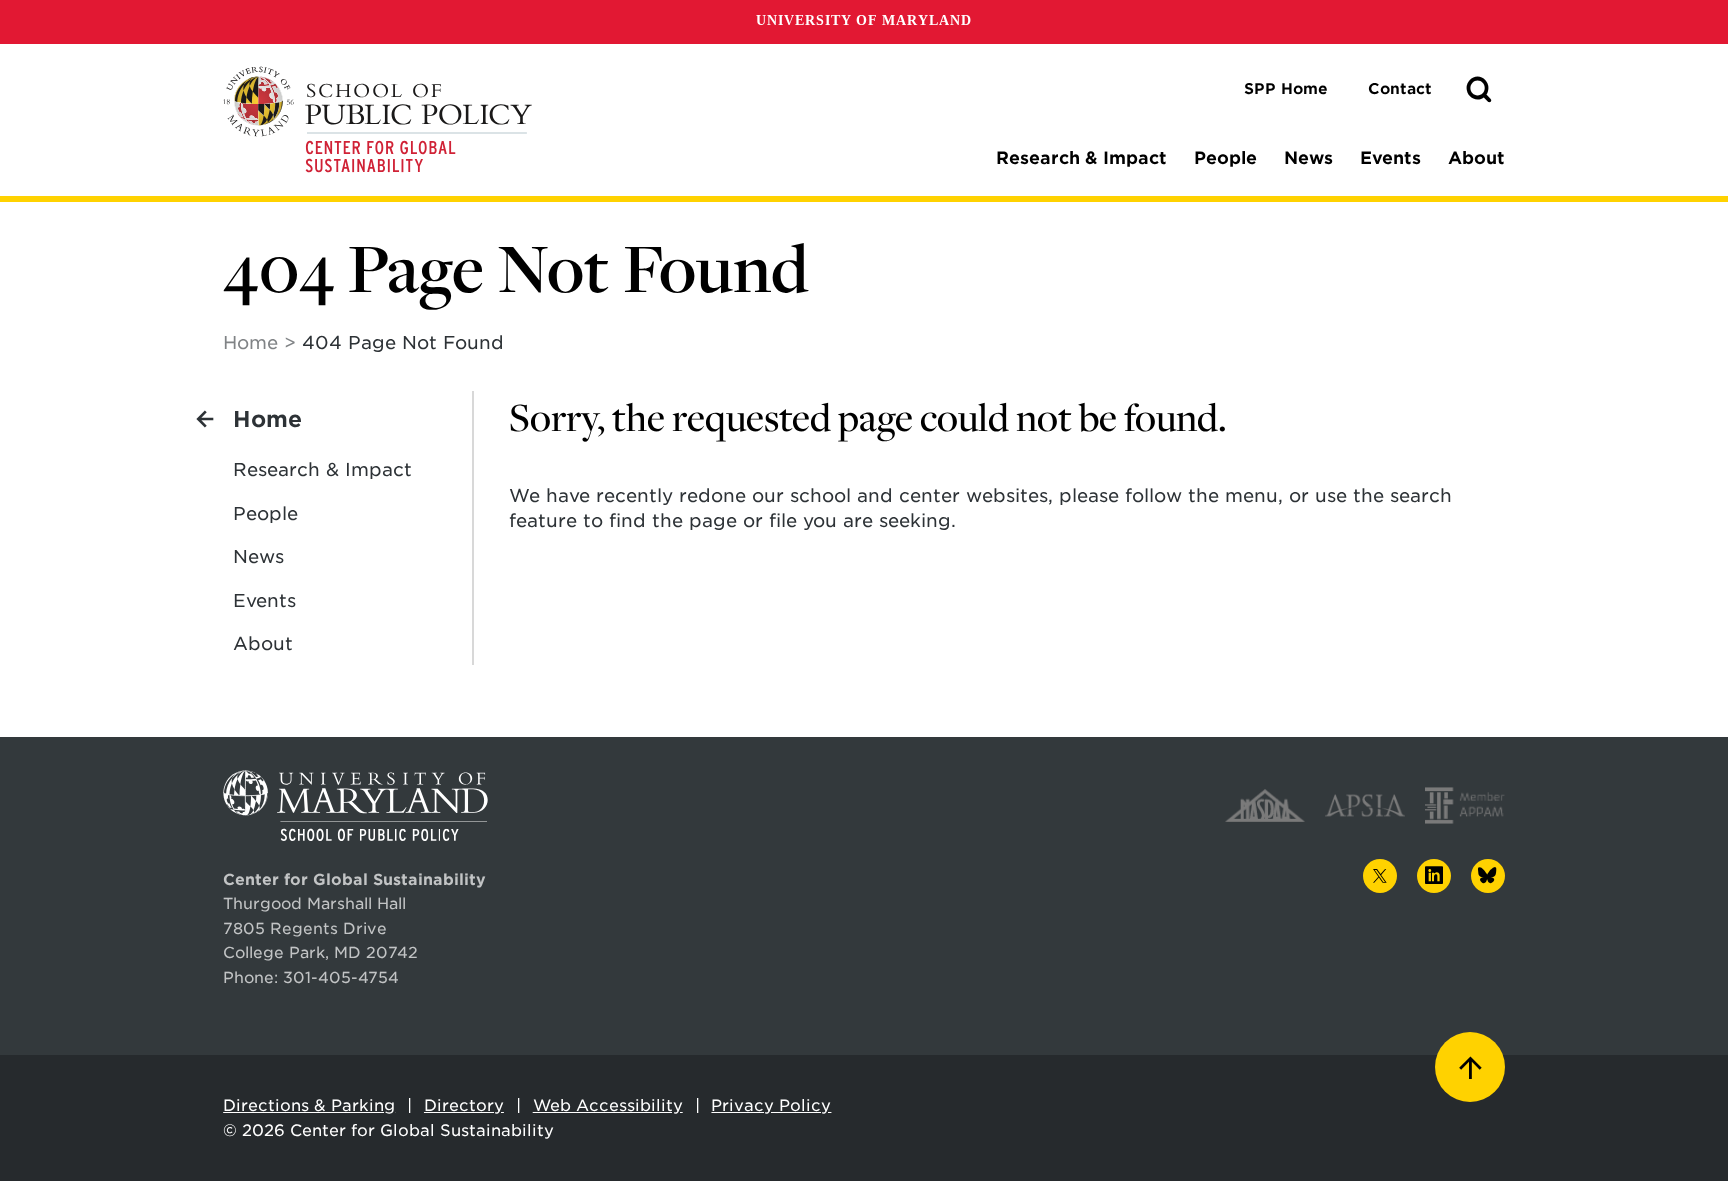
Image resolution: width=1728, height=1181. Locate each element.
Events (1390, 158)
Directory (464, 1105)
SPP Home (1286, 89)
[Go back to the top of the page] (1470, 1067)
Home (250, 342)
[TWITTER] (1380, 876)
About (1476, 158)
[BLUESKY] (1488, 876)
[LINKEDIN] (1434, 876)
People (1225, 158)
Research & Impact (1081, 158)
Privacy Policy (771, 1105)
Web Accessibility (608, 1105)
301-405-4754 (341, 977)
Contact (1400, 89)
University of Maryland (864, 20)
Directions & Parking (309, 1105)
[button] (1479, 90)
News (1308, 158)
